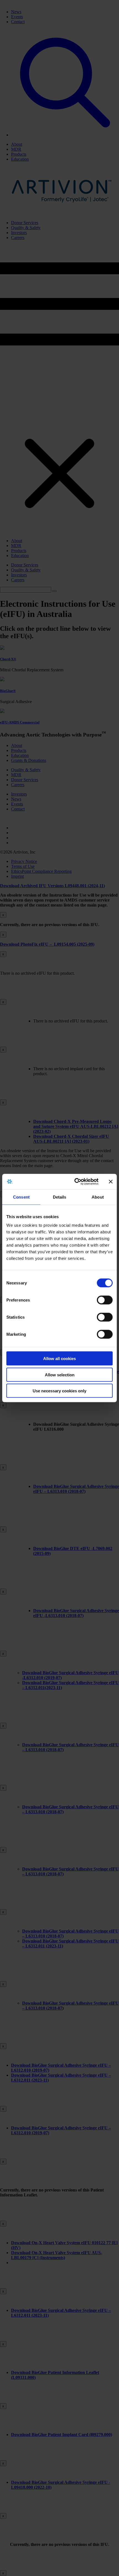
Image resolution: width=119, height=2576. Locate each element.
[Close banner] (111, 1181)
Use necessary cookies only (59, 1391)
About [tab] (98, 1197)
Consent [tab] (21, 1197)
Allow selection (60, 1375)
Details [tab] (60, 1197)
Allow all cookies (59, 1359)
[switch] (105, 1300)
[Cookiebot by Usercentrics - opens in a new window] (75, 1182)
